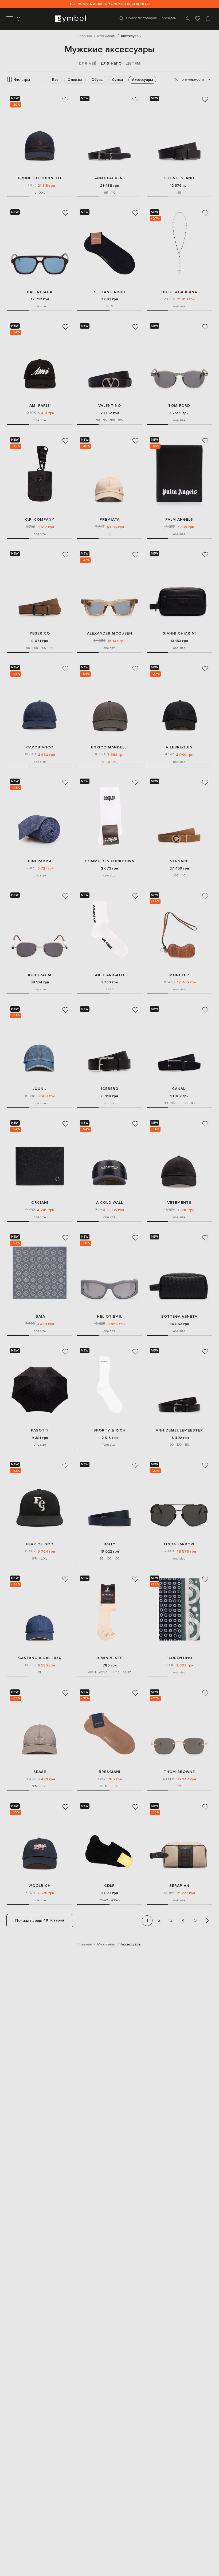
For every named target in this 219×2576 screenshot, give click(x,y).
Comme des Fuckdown (110, 861)
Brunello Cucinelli (40, 178)
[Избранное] (198, 19)
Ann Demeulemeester (179, 1430)
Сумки (117, 80)
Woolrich (40, 1886)
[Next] (207, 1921)
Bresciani (110, 1772)
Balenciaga (40, 292)
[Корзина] (208, 19)
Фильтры (22, 80)
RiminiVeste (110, 1658)
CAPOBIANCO (40, 747)
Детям (133, 63)
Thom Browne (179, 1772)
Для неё (87, 63)
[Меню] (10, 19)
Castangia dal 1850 (40, 1658)
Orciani (40, 1203)
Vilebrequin (179, 747)
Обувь (97, 80)
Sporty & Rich (109, 1430)
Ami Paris (40, 406)
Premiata (110, 519)
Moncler (179, 975)
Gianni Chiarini (179, 633)
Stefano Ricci (110, 292)
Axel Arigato (110, 975)
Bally (109, 1544)
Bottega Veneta (179, 1316)
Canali (179, 1089)
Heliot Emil (110, 1316)
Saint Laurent (109, 178)
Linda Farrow (179, 1544)
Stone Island (179, 178)
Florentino (179, 1658)
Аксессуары (142, 80)
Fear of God (40, 1544)
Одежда (75, 80)
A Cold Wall (110, 1203)
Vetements (179, 1203)
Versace (179, 861)
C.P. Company (40, 519)
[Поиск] (19, 19)
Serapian (179, 1886)
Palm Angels (179, 519)
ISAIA (40, 1316)
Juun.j (40, 1089)
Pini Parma (40, 861)
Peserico (40, 633)
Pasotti (40, 1430)
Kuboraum (40, 975)
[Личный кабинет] (187, 19)
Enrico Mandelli (109, 747)
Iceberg (110, 1089)
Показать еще (40, 1920)
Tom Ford (179, 406)
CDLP (109, 1886)
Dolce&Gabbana (179, 292)
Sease (40, 1772)
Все (55, 80)
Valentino (110, 406)
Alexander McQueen (110, 633)
